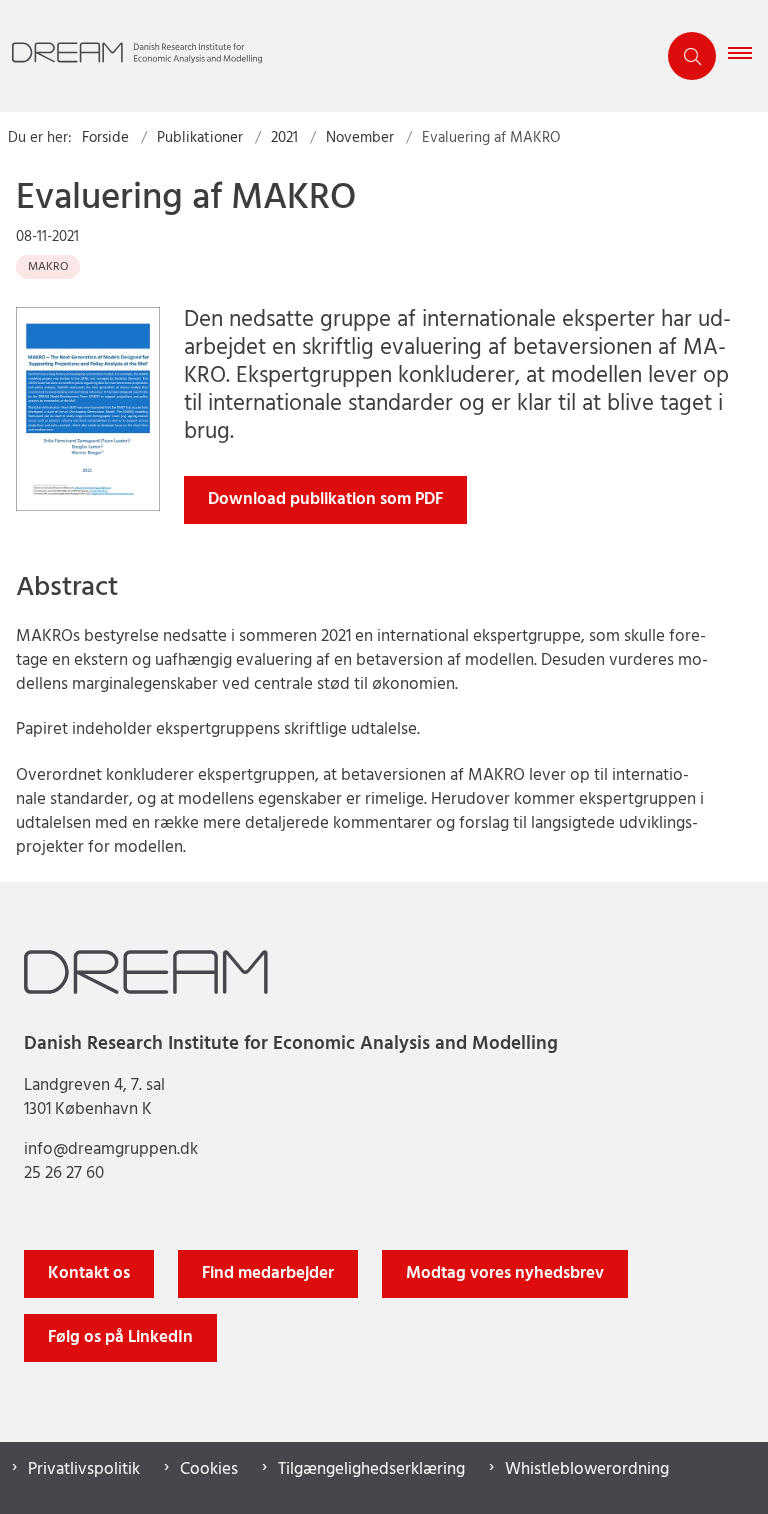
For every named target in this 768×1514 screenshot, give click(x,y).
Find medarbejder (268, 1273)
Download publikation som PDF (325, 499)
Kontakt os (89, 1273)
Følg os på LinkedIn (120, 1337)
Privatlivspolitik (84, 1470)
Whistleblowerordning (587, 1470)
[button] (748, 56)
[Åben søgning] (692, 56)
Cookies (209, 1470)
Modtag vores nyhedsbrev (505, 1273)
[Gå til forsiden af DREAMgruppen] (320, 56)
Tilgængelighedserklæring (371, 1470)
